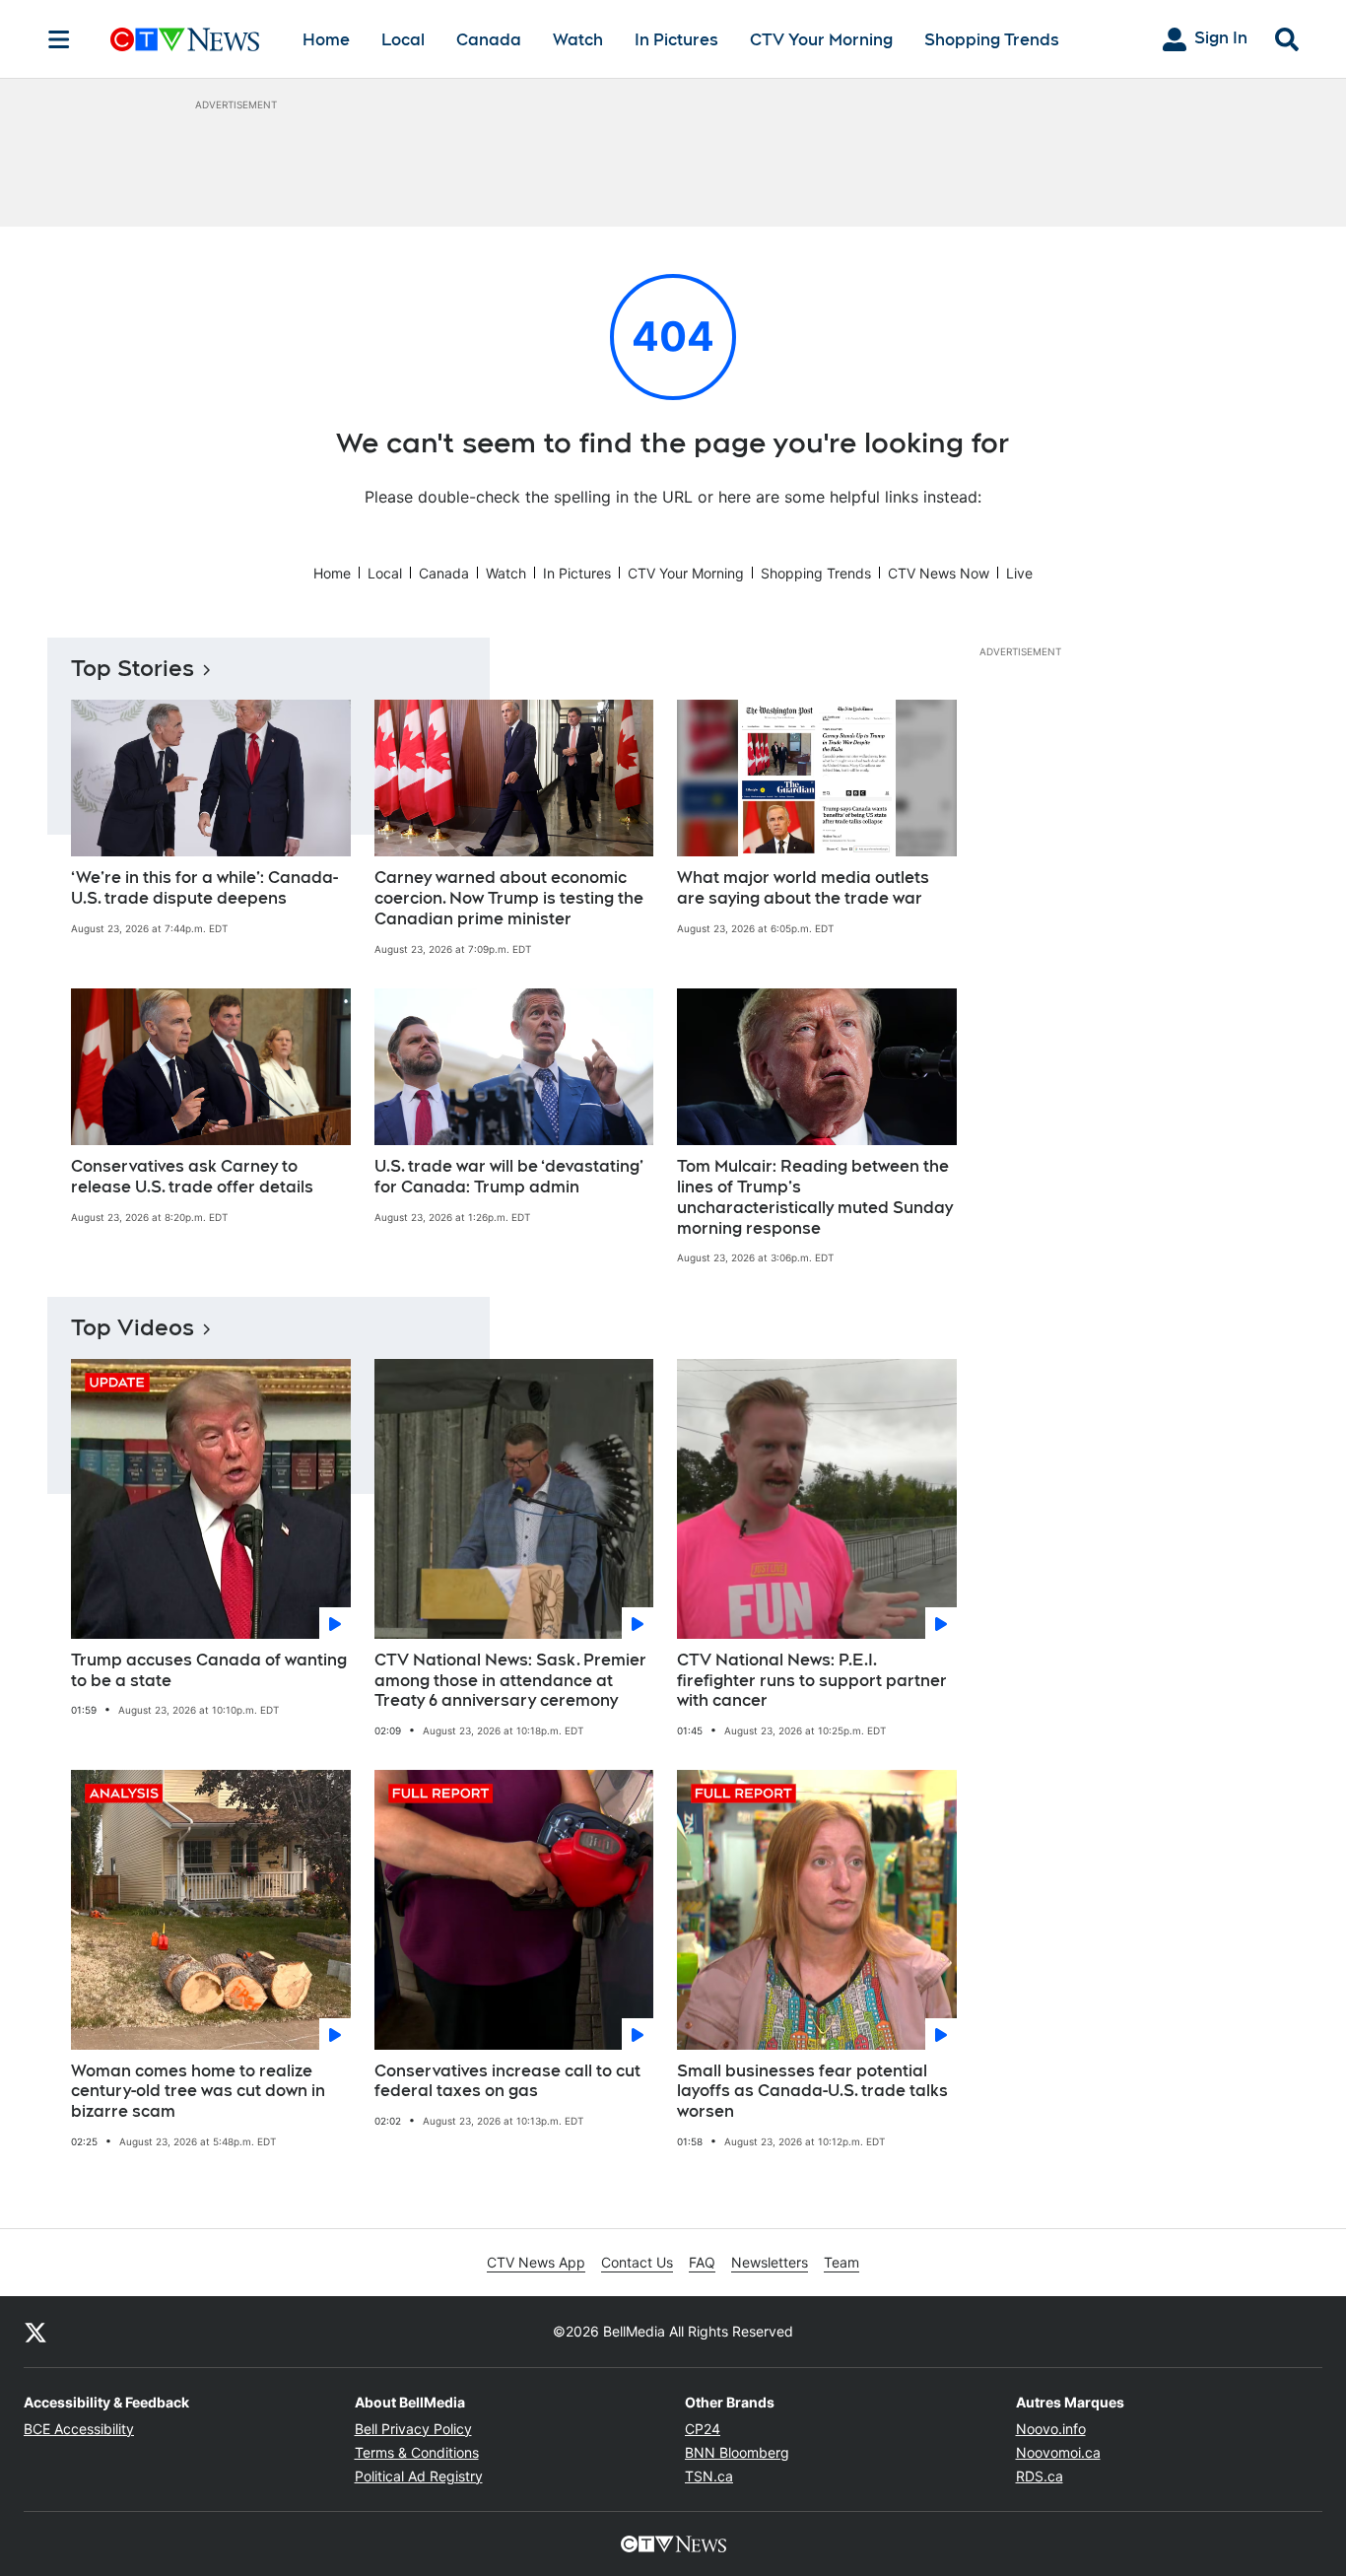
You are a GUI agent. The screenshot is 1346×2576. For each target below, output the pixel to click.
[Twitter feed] (35, 2332)
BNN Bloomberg (737, 2452)
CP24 (703, 2429)
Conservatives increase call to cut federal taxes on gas (507, 2081)
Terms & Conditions (417, 2452)
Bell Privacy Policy (413, 2429)
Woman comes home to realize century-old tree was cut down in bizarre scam (198, 2092)
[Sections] (59, 39)
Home (326, 40)
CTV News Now (939, 573)
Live (1019, 573)
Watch (578, 40)
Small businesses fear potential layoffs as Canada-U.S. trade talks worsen (812, 2092)
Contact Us (637, 2262)
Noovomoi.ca (1058, 2452)
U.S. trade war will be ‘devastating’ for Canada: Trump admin (509, 1177)
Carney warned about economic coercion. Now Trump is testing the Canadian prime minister (509, 898)
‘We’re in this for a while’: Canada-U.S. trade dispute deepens (204, 888)
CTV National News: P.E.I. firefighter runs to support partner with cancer (812, 1681)
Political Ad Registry (419, 2476)
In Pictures (676, 40)
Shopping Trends (992, 40)
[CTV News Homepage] (185, 39)
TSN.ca (709, 2476)
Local (403, 40)
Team (841, 2262)
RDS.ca (1040, 2476)
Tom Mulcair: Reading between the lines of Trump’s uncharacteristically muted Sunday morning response (815, 1197)
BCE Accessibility (79, 2429)
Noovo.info (1051, 2429)
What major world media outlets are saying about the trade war (803, 888)
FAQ (702, 2262)
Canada (489, 40)
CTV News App (536, 2262)
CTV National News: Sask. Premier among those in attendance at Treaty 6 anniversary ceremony (510, 1681)
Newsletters (770, 2262)
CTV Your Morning (821, 40)
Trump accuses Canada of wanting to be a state (209, 1670)
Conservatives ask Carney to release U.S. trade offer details (192, 1177)
